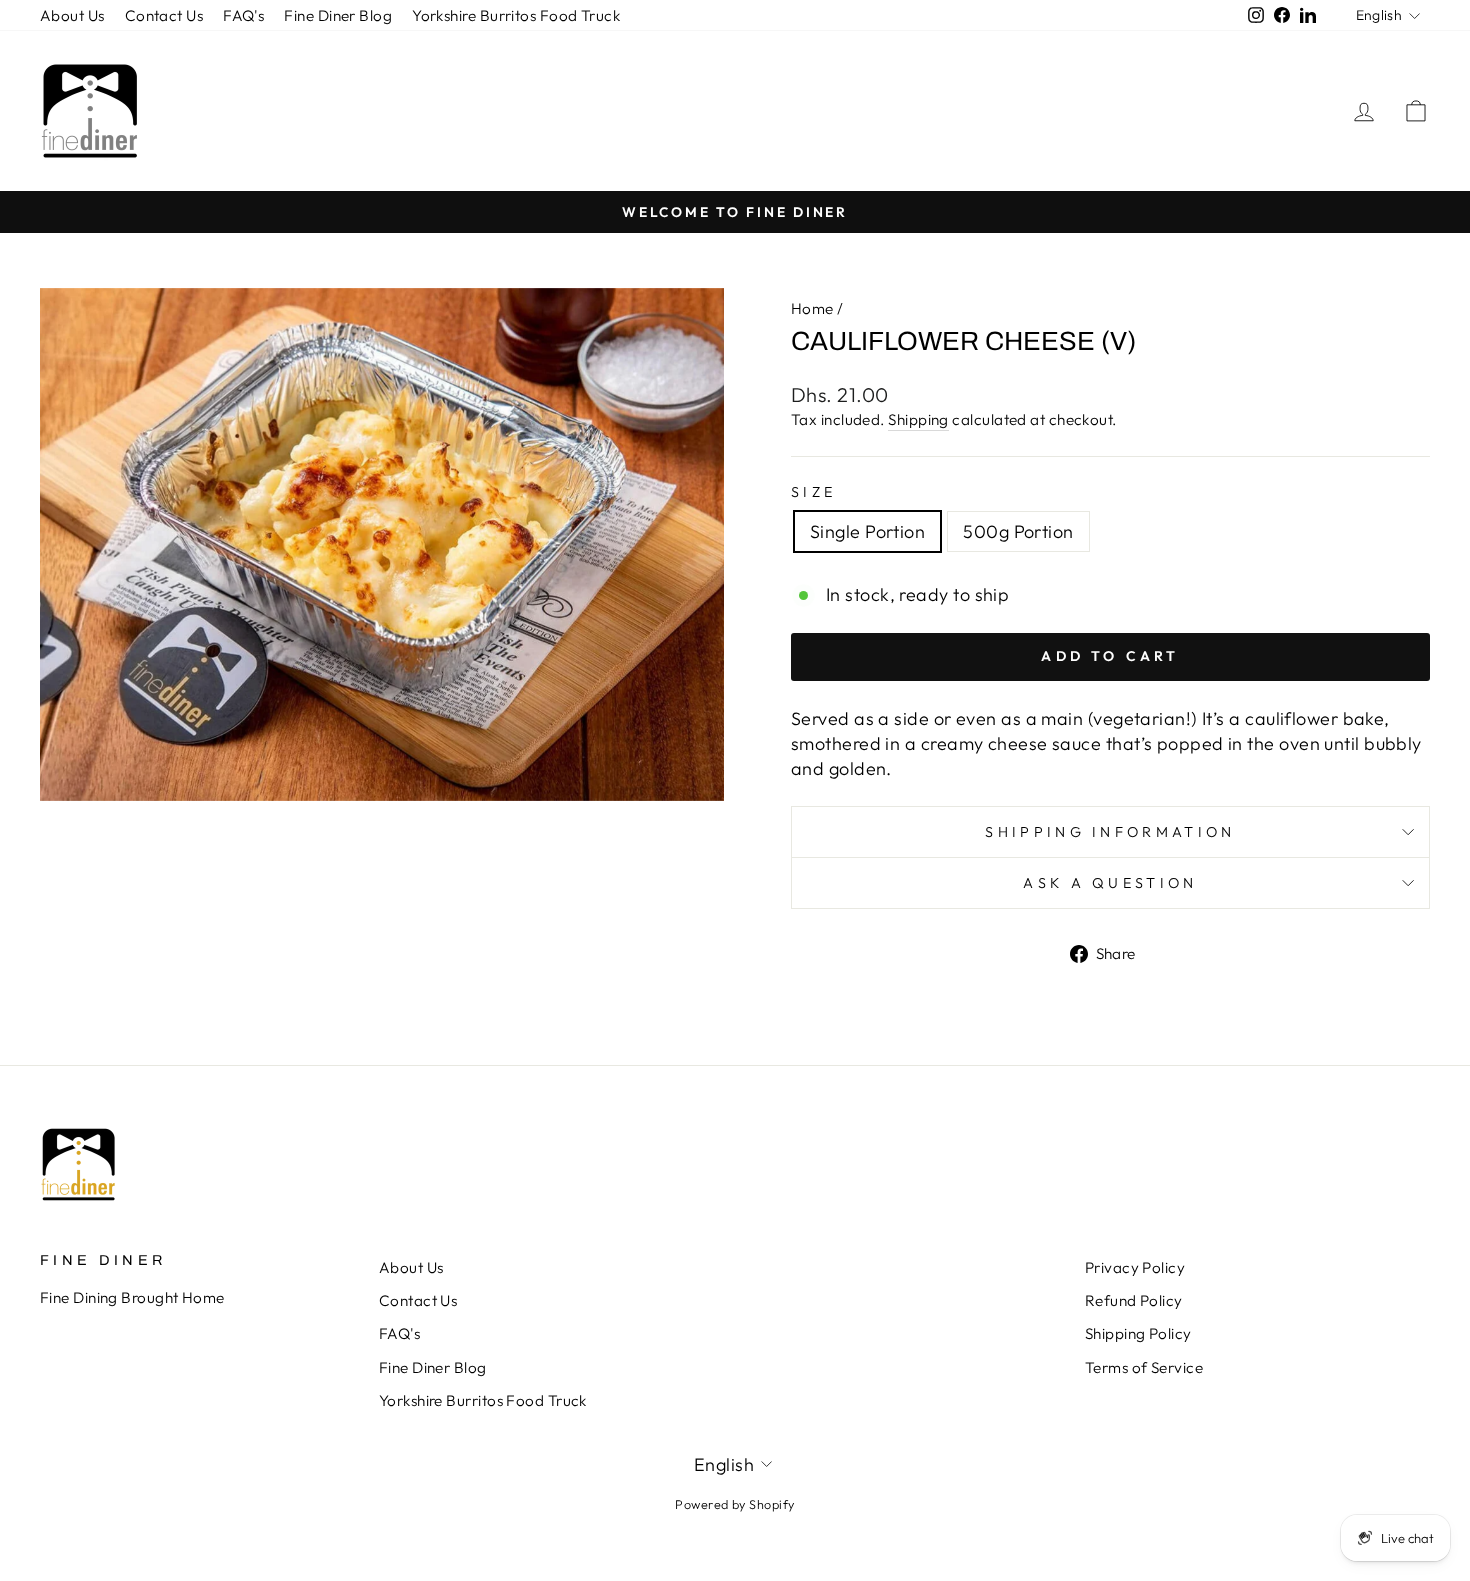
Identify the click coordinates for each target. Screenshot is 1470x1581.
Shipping (918, 419)
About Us (72, 15)
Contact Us (164, 15)
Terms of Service (1144, 1367)
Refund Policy (1134, 1300)
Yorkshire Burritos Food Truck (516, 15)
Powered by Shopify (734, 1504)
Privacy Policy (1135, 1267)
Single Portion (867, 531)
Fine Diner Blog (338, 15)
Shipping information (1110, 832)
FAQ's (243, 15)
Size (813, 492)
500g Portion (1018, 531)
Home (812, 308)
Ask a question (1110, 883)
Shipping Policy (1138, 1333)
